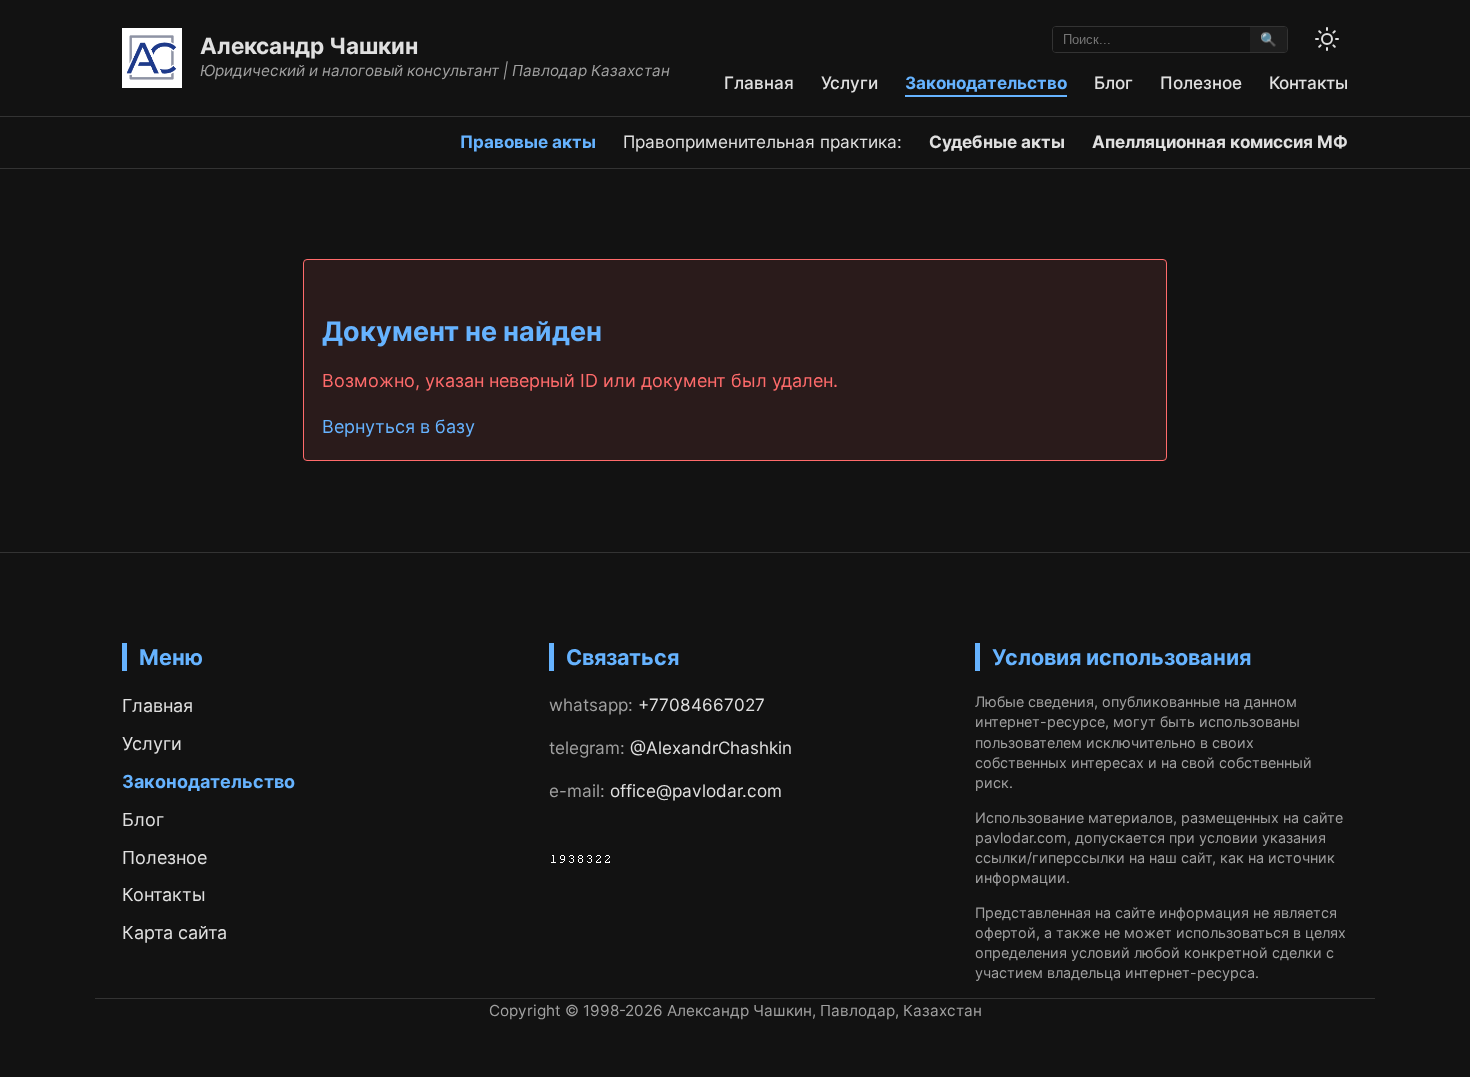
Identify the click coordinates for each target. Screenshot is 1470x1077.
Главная (759, 82)
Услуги (849, 82)
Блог (1113, 82)
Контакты (1308, 82)
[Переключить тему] (1327, 39)
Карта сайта (174, 932)
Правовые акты (528, 141)
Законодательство (986, 82)
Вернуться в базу (398, 426)
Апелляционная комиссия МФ (1220, 141)
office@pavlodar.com (696, 790)
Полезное (1201, 82)
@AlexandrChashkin (711, 747)
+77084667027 (701, 704)
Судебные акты (997, 141)
